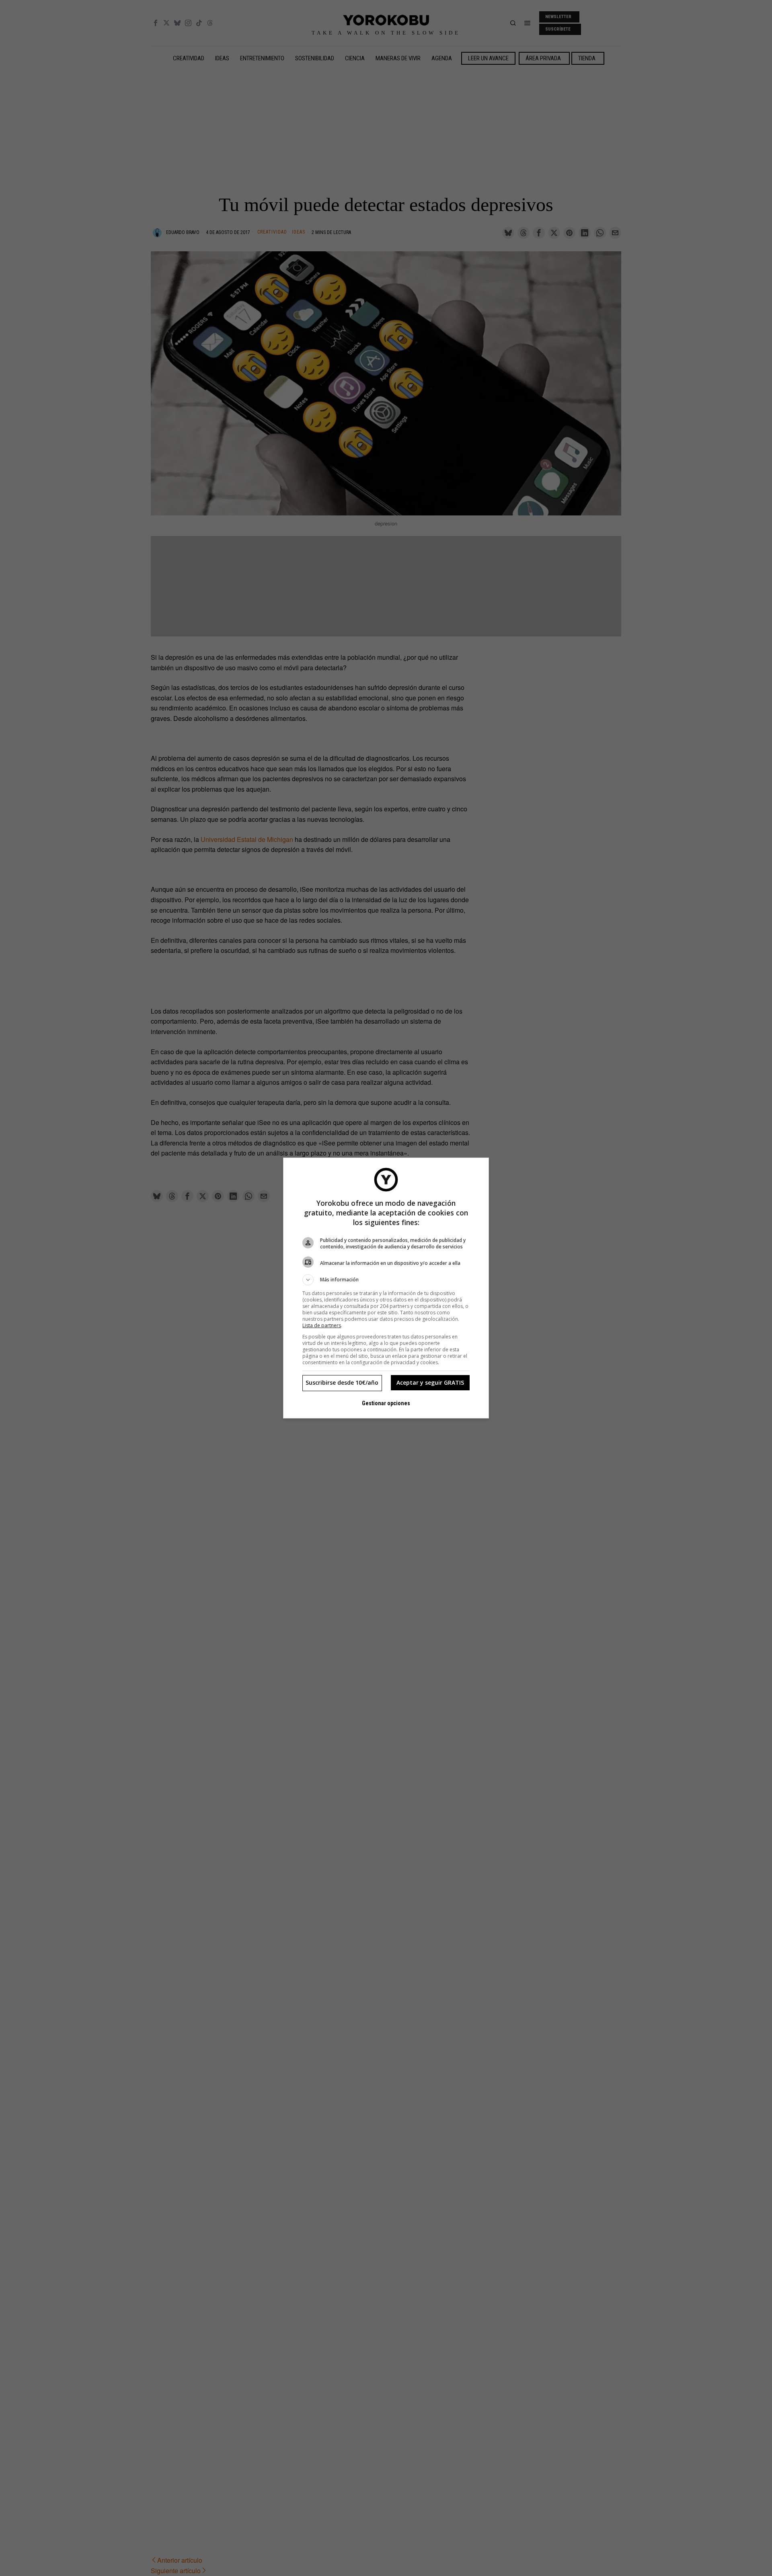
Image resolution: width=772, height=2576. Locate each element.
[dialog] (386, 1288)
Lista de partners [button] (322, 1325)
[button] (386, 1280)
